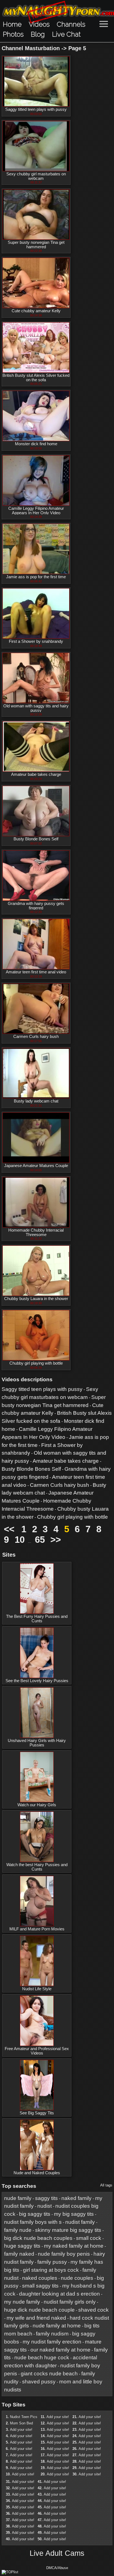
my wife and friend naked (36, 2318)
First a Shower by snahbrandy (36, 641)
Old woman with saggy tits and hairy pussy (36, 708)
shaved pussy (39, 2382)
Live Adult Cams (57, 2553)
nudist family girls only (70, 2302)
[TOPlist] (10, 2572)
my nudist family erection (52, 2342)
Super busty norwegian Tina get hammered (36, 245)
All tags (106, 2185)
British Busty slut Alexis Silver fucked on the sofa (36, 378)
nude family (18, 2198)
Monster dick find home (36, 444)
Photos (13, 34)
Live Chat (66, 34)
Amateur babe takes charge (36, 774)
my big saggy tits (74, 2214)
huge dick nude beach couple (39, 2310)
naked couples (40, 2278)
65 (40, 1540)
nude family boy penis (64, 2254)
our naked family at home (60, 2350)
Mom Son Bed (21, 2423)
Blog (38, 34)
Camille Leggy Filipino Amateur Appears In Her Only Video (36, 511)
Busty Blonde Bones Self (36, 839)
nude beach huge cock (42, 2358)
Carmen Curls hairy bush (36, 1037)
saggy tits (46, 2198)
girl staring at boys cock (51, 2270)
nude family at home (57, 2326)
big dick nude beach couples (38, 2238)
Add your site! (21, 2430)
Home (12, 24)
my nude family (22, 2302)
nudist (45, 2206)
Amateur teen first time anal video (36, 972)
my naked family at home (74, 2246)
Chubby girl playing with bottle (36, 1363)
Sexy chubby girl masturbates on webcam (36, 176)
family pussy (52, 2262)
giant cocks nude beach (49, 2374)
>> (56, 1540)
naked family (77, 2198)
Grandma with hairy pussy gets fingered (36, 906)
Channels (71, 24)
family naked (19, 2254)
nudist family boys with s (33, 2222)
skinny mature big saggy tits (68, 2230)
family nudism (52, 2334)
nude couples (77, 2278)
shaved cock (94, 2310)
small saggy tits (40, 2286)
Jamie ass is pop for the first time (36, 577)
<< (9, 1529)
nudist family (80, 2222)
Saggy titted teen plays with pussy (36, 109)
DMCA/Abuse (57, 2568)
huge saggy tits (22, 2246)
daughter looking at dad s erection (59, 2294)
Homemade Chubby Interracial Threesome (36, 1232)
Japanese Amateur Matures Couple (36, 1166)
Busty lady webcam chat (36, 1101)
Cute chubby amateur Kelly (36, 311)
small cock (89, 2238)
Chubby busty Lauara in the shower (36, 1299)
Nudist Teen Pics (24, 2417)
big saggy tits (35, 2214)
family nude (18, 2230)
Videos (39, 24)
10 (20, 1540)
